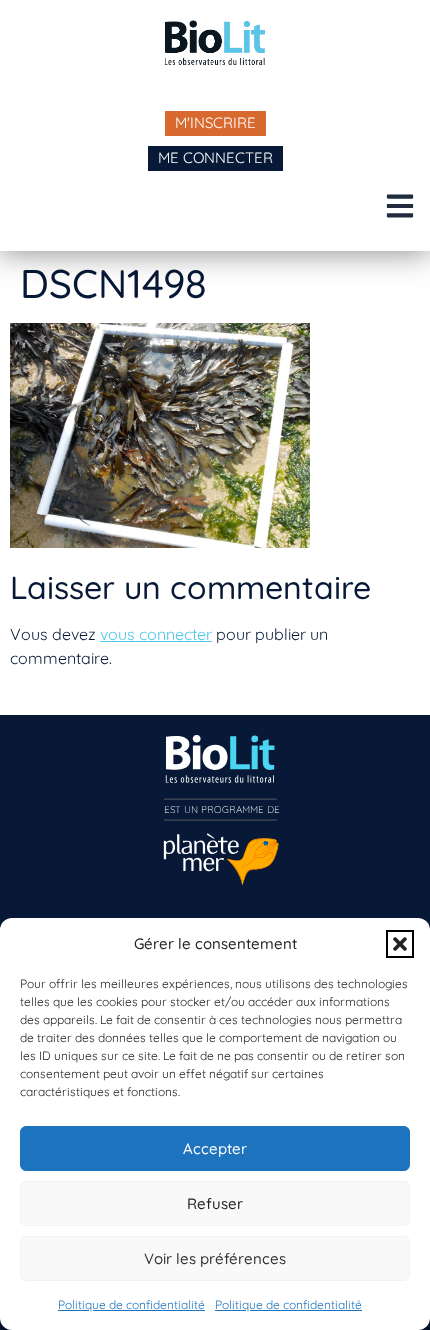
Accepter (215, 1148)
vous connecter (156, 634)
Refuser (215, 1203)
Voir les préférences (215, 1258)
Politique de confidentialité (131, 1304)
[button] (400, 944)
